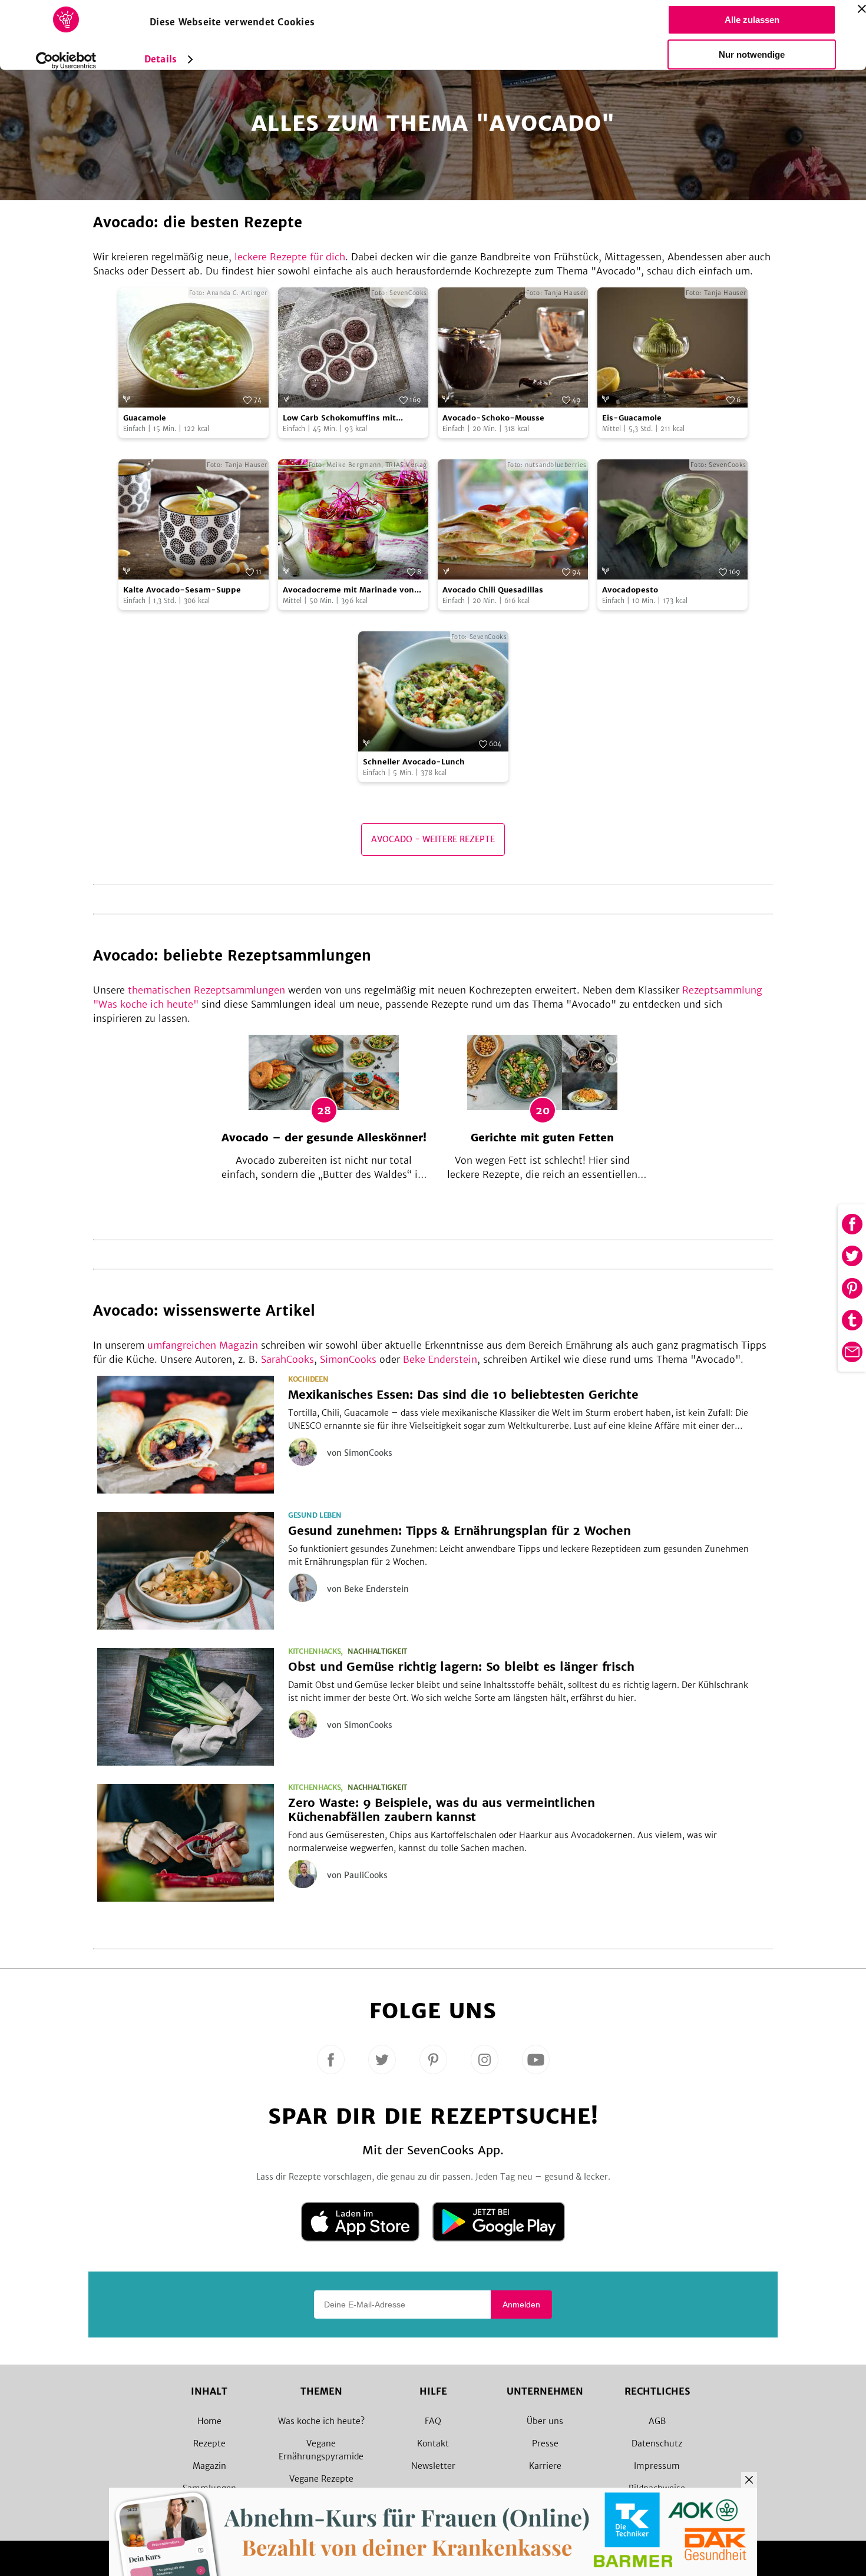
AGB (657, 2421)
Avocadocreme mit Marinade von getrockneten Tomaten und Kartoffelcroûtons (348, 590)
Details (161, 59)
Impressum (657, 2466)
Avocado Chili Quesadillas (493, 590)
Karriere (545, 2466)
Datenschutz (657, 2443)
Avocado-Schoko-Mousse (493, 418)
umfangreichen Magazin (203, 1345)
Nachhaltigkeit (377, 1651)
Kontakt (433, 2443)
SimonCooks (348, 1359)
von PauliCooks (357, 1875)
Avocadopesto (630, 590)
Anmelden (521, 2305)
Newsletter (433, 2466)
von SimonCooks (360, 1453)
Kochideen (308, 1379)
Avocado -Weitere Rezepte (433, 839)
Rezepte (209, 2443)
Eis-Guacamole (632, 418)
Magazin (209, 2466)
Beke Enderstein (440, 1359)
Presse (545, 2443)
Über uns (545, 2421)
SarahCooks (287, 1359)
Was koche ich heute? (321, 2421)
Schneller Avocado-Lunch (414, 762)
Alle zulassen (752, 20)
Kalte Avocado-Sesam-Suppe (182, 590)
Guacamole (145, 418)
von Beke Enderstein (368, 1589)
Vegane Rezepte (321, 2479)
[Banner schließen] (862, 9)
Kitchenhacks (314, 1651)
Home (209, 2421)
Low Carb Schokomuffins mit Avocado (339, 418)
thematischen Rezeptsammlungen (206, 990)
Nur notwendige (752, 54)
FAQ (433, 2421)
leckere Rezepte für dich (290, 257)
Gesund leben (315, 1515)
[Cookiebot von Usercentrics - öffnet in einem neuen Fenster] (66, 61)
